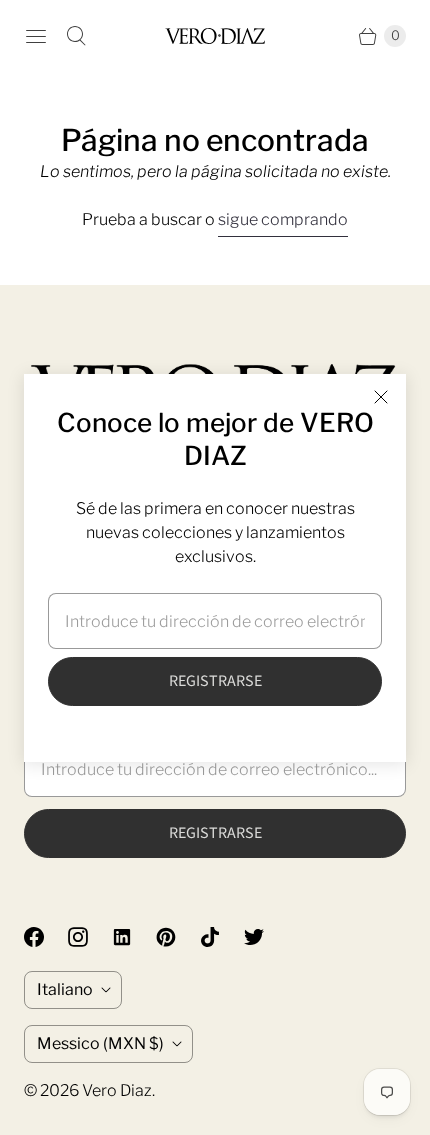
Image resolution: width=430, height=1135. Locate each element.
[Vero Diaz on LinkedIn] (134, 937)
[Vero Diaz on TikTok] (222, 937)
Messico (100, 1043)
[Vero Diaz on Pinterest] (178, 937)
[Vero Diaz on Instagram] (90, 937)
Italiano (65, 989)
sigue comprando (283, 219)
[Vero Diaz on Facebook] (46, 937)
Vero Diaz (117, 1090)
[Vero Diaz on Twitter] (266, 937)
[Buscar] (76, 36)
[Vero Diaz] (215, 35)
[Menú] (36, 36)
